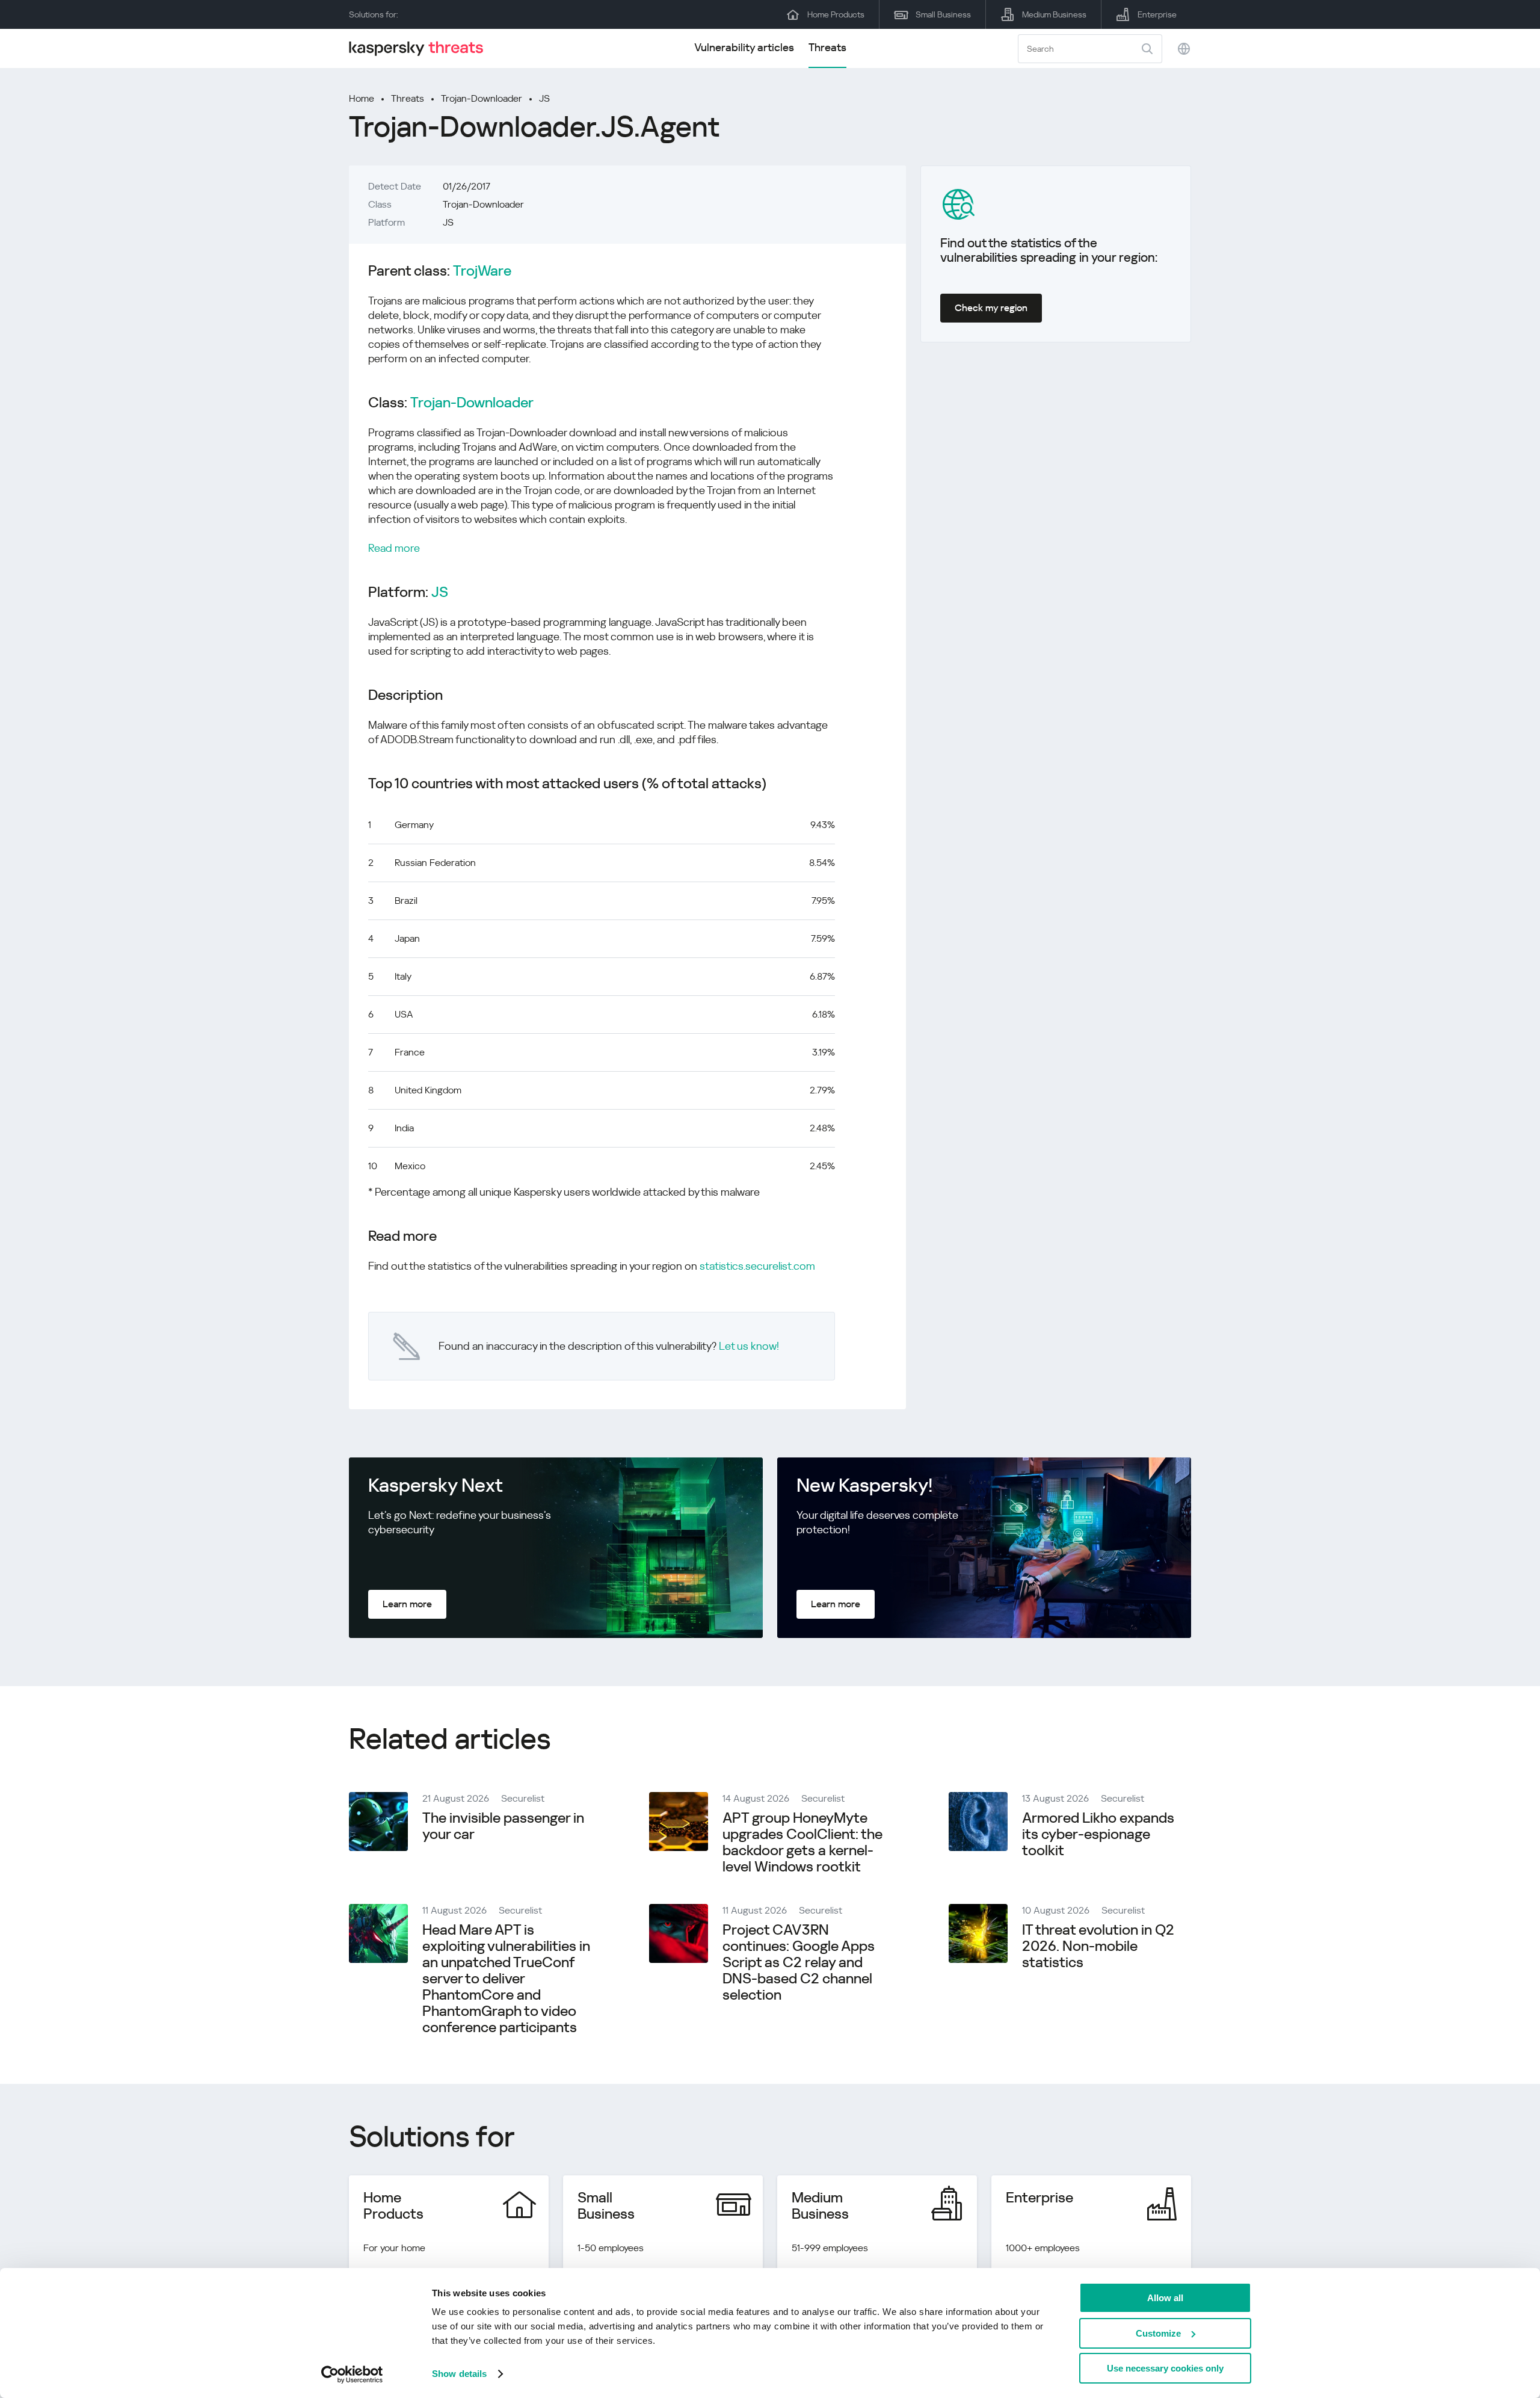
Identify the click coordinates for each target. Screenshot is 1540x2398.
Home (362, 98)
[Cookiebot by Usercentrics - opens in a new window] (352, 2375)
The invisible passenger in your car (503, 1826)
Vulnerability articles (744, 47)
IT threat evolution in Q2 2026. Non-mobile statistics (1098, 1946)
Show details (459, 2374)
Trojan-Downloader (482, 98)
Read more (394, 548)
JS (544, 98)
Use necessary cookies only (1165, 2368)
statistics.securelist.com (757, 1266)
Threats (827, 47)
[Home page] (421, 48)
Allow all (1165, 2298)
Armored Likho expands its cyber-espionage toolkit (1098, 1834)
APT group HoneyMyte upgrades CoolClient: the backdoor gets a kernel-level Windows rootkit (802, 1842)
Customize (1158, 2333)
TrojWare (482, 271)
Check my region (991, 308)
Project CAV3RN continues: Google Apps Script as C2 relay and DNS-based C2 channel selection (799, 1962)
